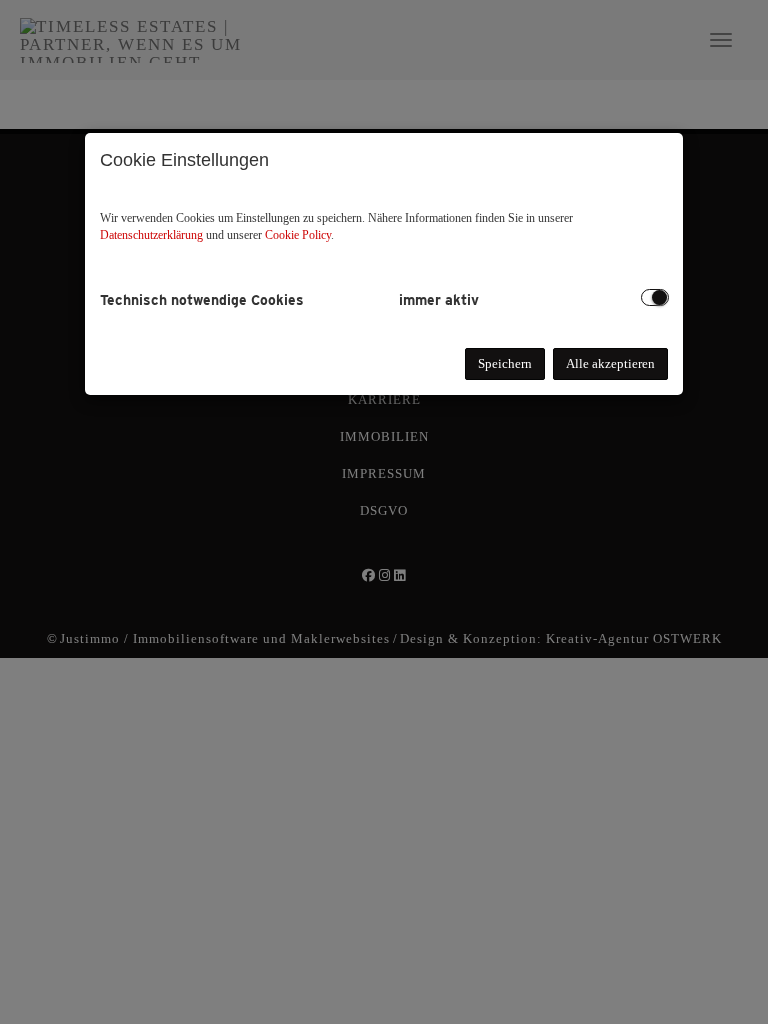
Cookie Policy (298, 235)
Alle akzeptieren (610, 363)
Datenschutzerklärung (151, 235)
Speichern (505, 363)
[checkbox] (655, 297)
